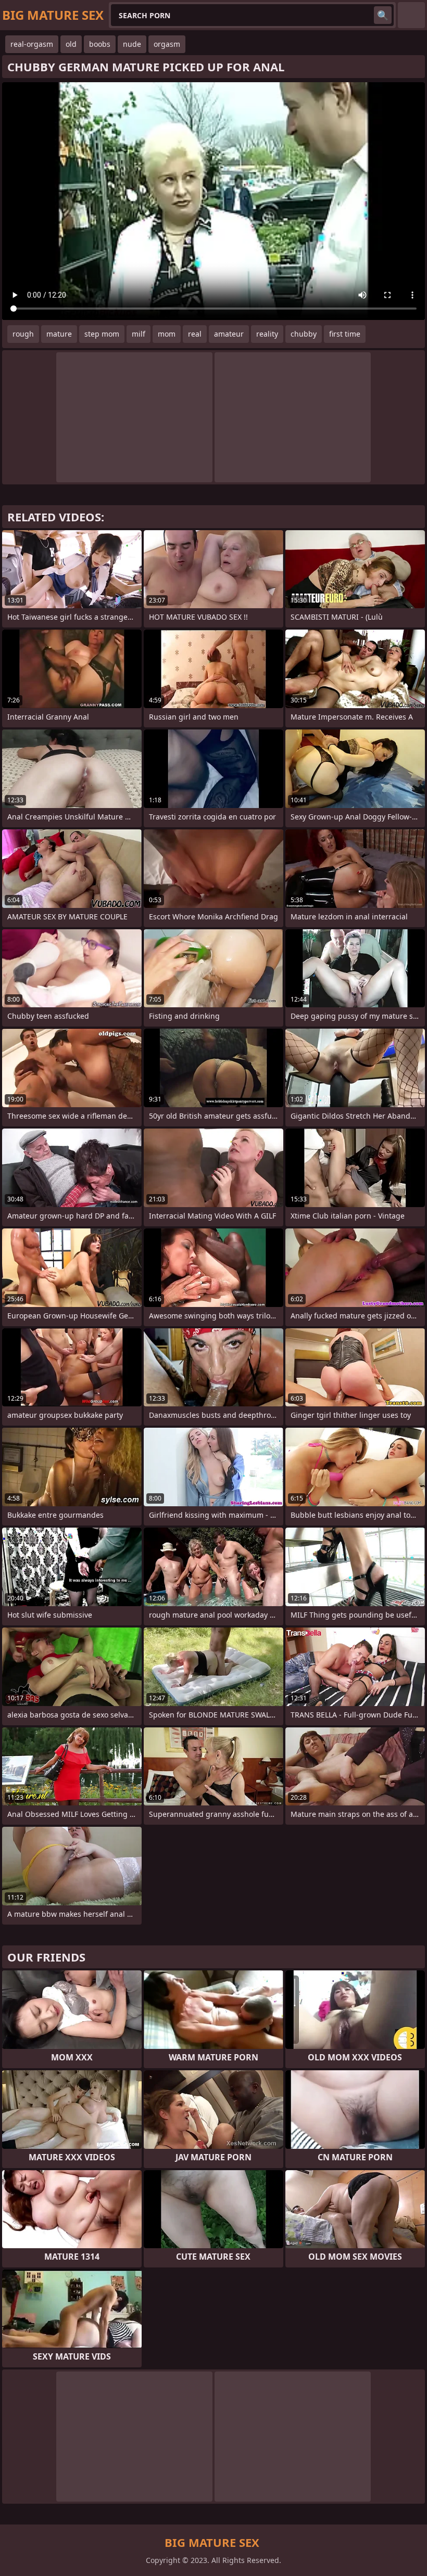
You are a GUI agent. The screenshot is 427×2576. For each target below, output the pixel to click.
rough (23, 334)
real (195, 334)
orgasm (167, 44)
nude (132, 44)
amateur (229, 334)
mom (167, 334)
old (71, 44)
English (411, 15)
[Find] (383, 15)
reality (267, 334)
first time (345, 334)
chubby (304, 334)
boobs (100, 44)
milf (139, 334)
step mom (102, 334)
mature (59, 334)
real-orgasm (32, 44)
